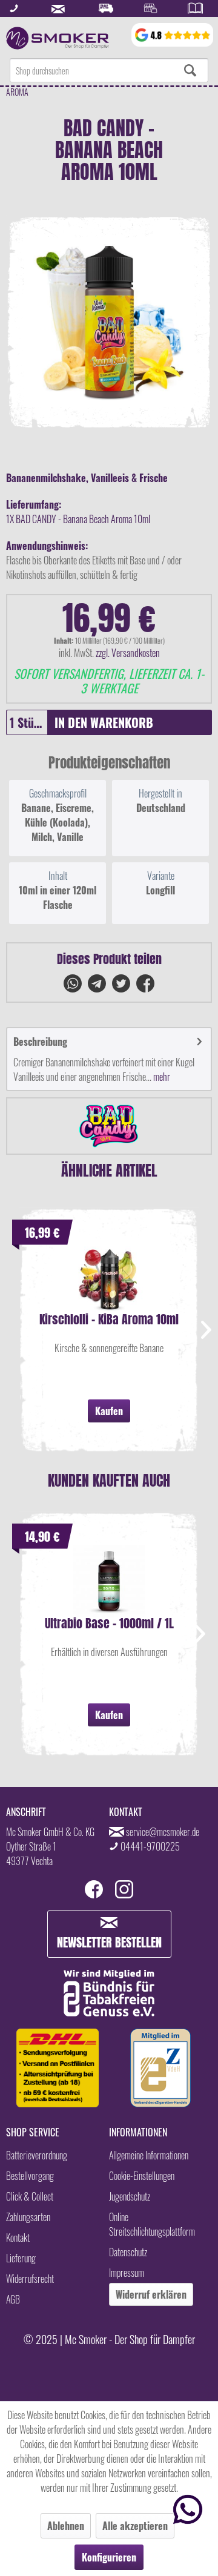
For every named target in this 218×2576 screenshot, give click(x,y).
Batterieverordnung (37, 2155)
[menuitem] (109, 70)
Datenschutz (128, 2252)
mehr (161, 1077)
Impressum (127, 2273)
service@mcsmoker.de (163, 1832)
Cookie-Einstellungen (142, 2176)
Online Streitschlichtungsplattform (152, 2224)
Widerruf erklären (151, 2294)
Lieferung (21, 2258)
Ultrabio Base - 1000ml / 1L (109, 1625)
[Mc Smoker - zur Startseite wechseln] (58, 38)
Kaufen (109, 1411)
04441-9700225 (150, 1846)
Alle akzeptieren (135, 2526)
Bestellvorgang (30, 2176)
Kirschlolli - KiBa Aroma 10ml (109, 1321)
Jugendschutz (130, 2196)
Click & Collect (30, 2196)
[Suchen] (190, 70)
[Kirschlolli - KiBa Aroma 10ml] (109, 1277)
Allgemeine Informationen (149, 2155)
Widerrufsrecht (30, 2279)
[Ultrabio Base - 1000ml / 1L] (109, 1581)
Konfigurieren (109, 2557)
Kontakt (18, 2237)
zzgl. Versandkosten (128, 653)
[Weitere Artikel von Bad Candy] (109, 1126)
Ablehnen (66, 2526)
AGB (13, 2299)
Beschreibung (40, 1042)
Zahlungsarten (28, 2217)
